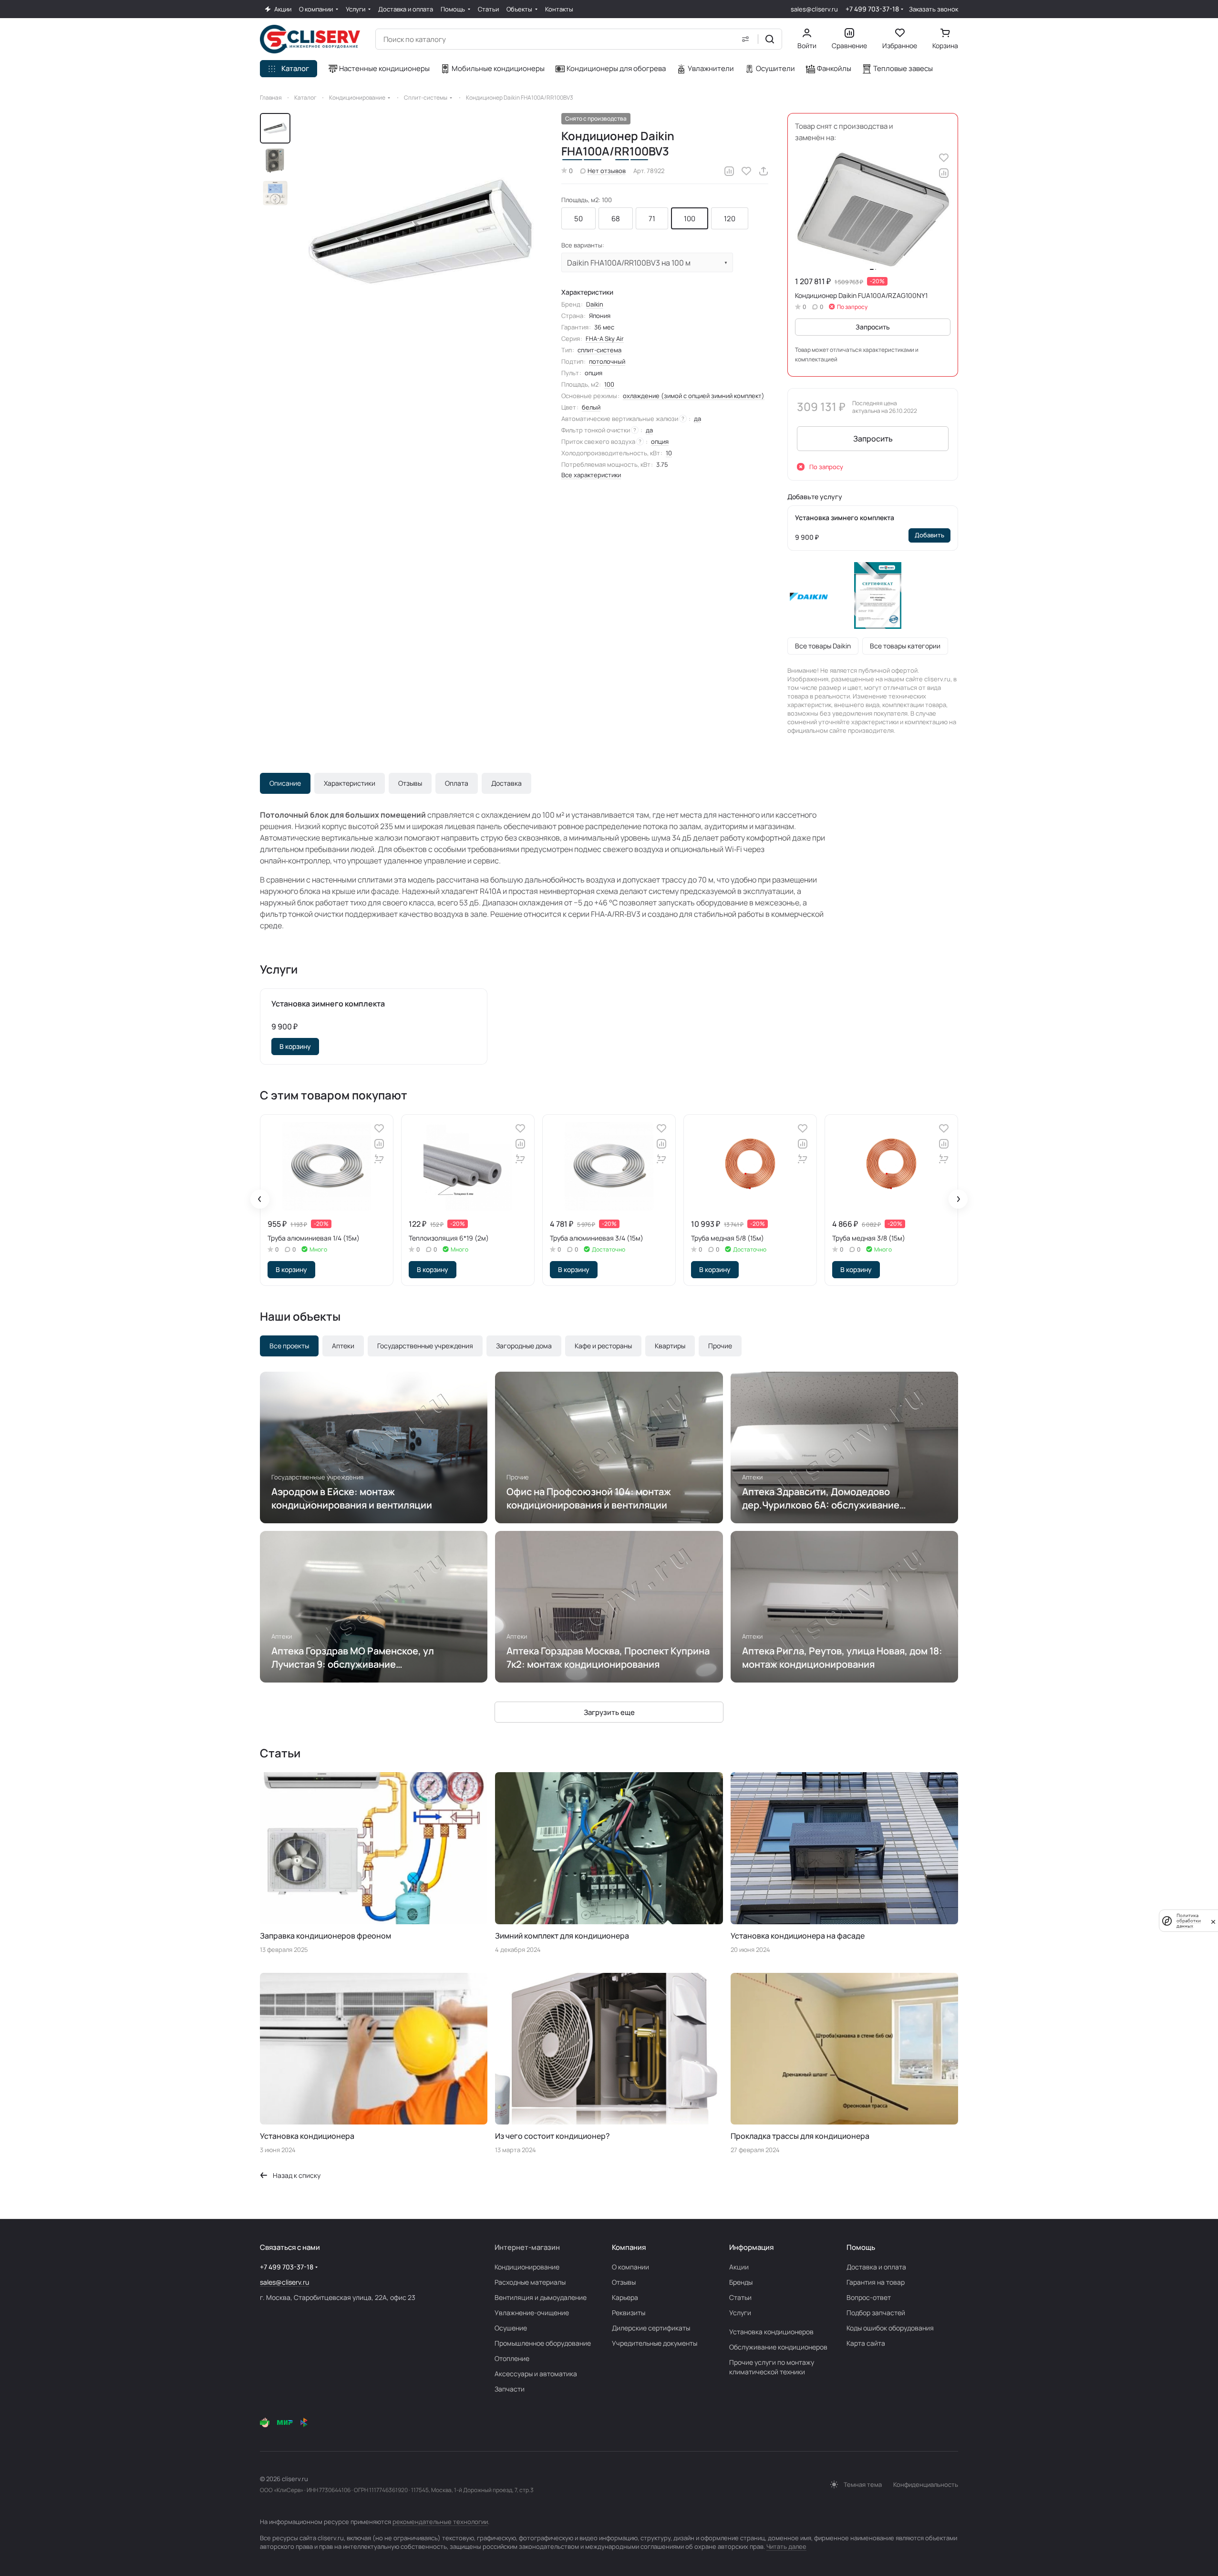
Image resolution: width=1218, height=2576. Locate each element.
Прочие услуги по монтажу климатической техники (772, 2367)
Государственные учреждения (425, 1346)
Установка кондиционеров (771, 2332)
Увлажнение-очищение (532, 2313)
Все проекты (289, 1346)
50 (578, 219)
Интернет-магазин (527, 2247)
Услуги (740, 2313)
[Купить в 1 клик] (379, 1159)
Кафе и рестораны (603, 1346)
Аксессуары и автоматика (536, 2374)
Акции (739, 2267)
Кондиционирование (527, 2267)
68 (616, 219)
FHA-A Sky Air (605, 339)
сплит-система (599, 350)
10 (669, 453)
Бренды (741, 2282)
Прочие (720, 1346)
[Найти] (770, 39)
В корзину (295, 1046)
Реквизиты (629, 2313)
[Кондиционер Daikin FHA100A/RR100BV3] (422, 233)
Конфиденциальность (926, 2484)
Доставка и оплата (876, 2267)
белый (591, 407)
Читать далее (786, 2546)
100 (690, 219)
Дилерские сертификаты (651, 2328)
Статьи (740, 2297)
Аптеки (343, 1346)
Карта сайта (866, 2343)
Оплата (457, 783)
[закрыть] (1213, 1921)
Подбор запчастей (876, 2313)
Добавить (929, 535)
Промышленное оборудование (543, 2343)
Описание (285, 783)
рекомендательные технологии (440, 2522)
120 (730, 219)
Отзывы (410, 783)
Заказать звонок (934, 9)
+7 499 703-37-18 (872, 9)
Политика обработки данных (1189, 1921)
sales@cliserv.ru (814, 9)
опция (660, 441)
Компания (629, 2247)
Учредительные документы (655, 2343)
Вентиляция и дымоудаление (541, 2297)
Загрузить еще (609, 1712)
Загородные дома (524, 1346)
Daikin (595, 304)
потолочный (607, 361)
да (697, 419)
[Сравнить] (729, 171)
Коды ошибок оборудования (890, 2328)
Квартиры (670, 1346)
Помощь (861, 2247)
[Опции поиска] (745, 39)
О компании (630, 2267)
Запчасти (510, 2389)
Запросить (873, 327)
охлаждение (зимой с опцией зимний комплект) (694, 396)
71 (652, 219)
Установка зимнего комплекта (845, 518)
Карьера (625, 2297)
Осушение (511, 2328)
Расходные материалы (530, 2282)
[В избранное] (746, 171)
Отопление (512, 2358)
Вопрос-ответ (869, 2297)
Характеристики (350, 783)
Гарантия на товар (876, 2282)
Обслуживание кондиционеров (778, 2347)
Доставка (506, 783)
